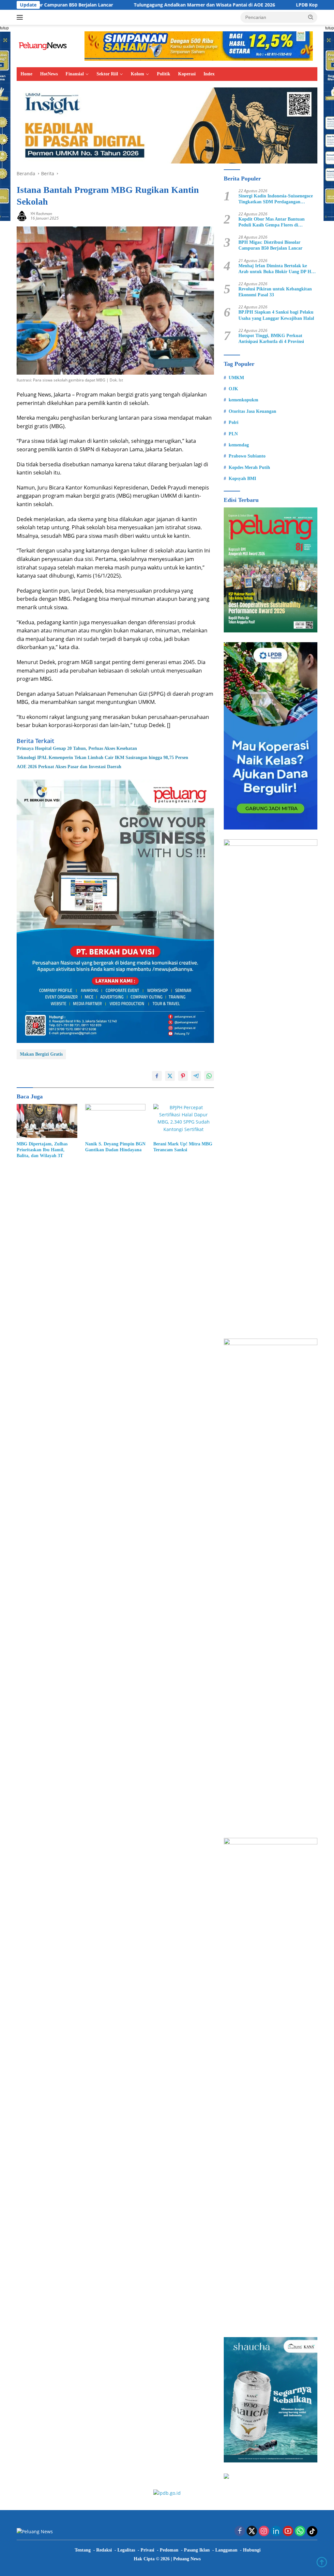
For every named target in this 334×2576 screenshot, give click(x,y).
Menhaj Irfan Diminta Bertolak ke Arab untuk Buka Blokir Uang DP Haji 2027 (277, 269)
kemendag (239, 445)
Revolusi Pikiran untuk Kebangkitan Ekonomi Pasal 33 (275, 292)
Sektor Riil (107, 74)
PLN (233, 434)
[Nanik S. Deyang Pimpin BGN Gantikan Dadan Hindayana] (115, 1121)
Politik (164, 74)
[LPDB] (271, 736)
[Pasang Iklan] (115, 911)
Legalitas (126, 2550)
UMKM (236, 378)
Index (209, 74)
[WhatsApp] (300, 2531)
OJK (233, 389)
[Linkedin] (276, 2531)
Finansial (75, 74)
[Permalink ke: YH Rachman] (22, 216)
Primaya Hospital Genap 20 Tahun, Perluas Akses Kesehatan (77, 748)
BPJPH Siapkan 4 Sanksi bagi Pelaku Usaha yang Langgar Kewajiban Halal (276, 315)
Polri (234, 422)
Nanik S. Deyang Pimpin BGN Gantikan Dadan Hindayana (115, 1147)
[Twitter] (252, 2531)
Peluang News (187, 2559)
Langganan (226, 2550)
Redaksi (104, 2550)
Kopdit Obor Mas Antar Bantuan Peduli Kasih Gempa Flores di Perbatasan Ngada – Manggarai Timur (277, 222)
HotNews (49, 74)
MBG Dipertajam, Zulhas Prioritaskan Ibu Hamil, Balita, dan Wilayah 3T (42, 1150)
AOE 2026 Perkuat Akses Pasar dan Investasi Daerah (69, 767)
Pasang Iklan (197, 2550)
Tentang (83, 2550)
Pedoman (169, 2550)
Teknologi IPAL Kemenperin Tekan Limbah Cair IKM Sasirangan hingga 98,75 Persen (102, 758)
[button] (311, 17)
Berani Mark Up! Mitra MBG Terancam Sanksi (183, 1147)
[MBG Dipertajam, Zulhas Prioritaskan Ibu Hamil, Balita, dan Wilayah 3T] (47, 1121)
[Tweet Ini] (170, 1076)
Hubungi (252, 2550)
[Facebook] (240, 2531)
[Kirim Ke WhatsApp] (209, 1076)
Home (26, 74)
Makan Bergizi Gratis (41, 1054)
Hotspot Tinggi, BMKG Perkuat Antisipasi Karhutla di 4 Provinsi (271, 339)
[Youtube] (288, 2531)
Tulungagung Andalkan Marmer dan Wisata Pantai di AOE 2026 (142, 5)
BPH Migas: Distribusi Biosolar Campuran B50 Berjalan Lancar (270, 245)
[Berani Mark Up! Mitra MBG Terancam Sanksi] (184, 1121)
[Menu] (21, 17)
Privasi (147, 2550)
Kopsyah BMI (242, 479)
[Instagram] (264, 2531)
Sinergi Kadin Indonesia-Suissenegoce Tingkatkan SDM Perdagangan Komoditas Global (276, 199)
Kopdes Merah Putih (249, 467)
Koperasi (187, 74)
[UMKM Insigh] (167, 125)
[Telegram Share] (196, 1076)
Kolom (137, 74)
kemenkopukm (243, 400)
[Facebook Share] (157, 1076)
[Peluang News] (44, 46)
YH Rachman (41, 214)
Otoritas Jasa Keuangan (252, 411)
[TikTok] (312, 2531)
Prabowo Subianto (247, 456)
